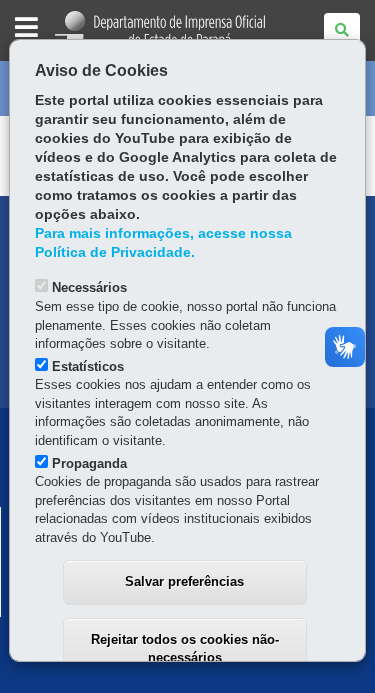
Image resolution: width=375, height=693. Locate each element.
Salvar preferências (184, 581)
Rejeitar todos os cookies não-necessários (185, 649)
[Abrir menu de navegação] (26, 28)
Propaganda (89, 463)
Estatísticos (88, 366)
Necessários (89, 287)
